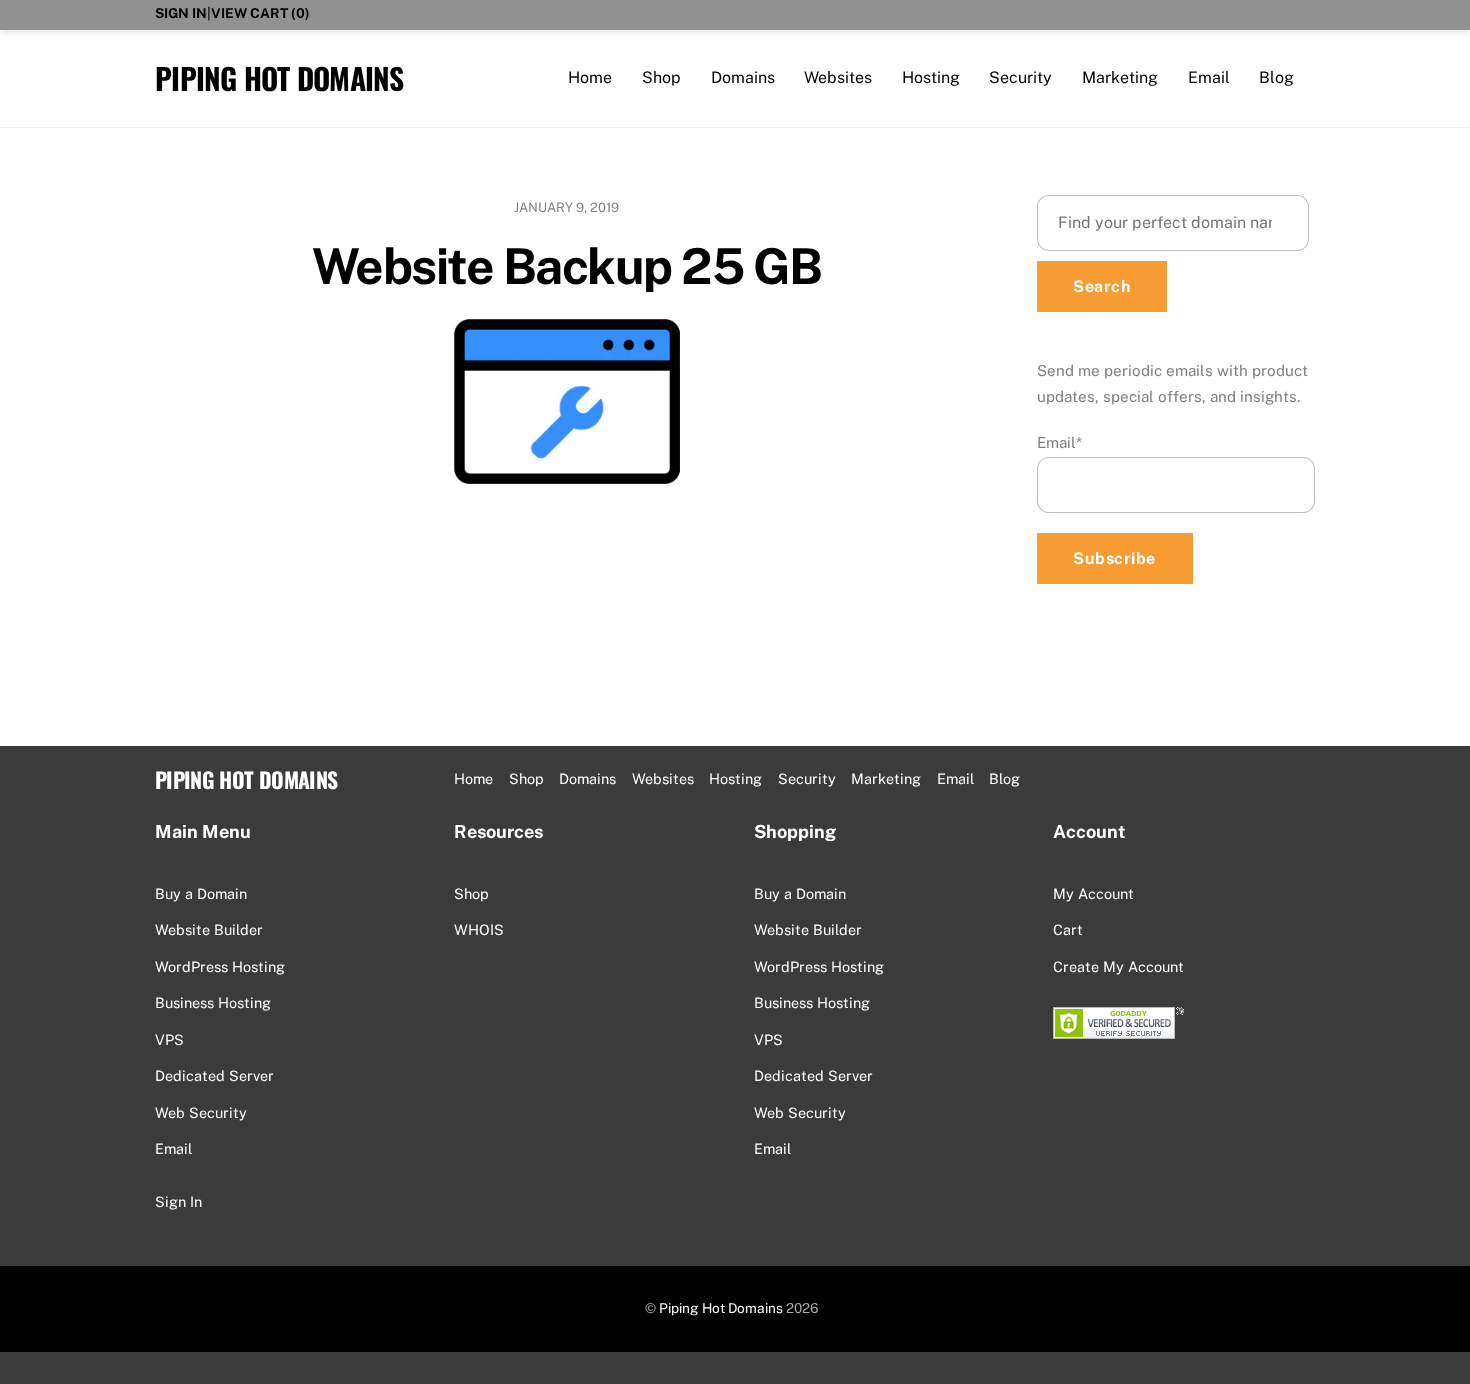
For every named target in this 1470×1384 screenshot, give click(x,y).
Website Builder (209, 929)
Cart (1068, 929)
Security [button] (807, 778)
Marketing (1120, 77)
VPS (169, 1039)
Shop (661, 77)
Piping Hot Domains (721, 1308)
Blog (1276, 77)
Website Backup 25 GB (567, 266)
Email (1209, 77)
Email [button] (955, 778)
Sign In (181, 13)
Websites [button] (663, 778)
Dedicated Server (214, 1075)
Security (1020, 77)
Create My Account (1118, 966)
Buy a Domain (201, 893)
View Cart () (260, 13)
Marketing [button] (886, 778)
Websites (838, 77)
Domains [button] (587, 778)
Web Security (201, 1112)
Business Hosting (213, 1002)
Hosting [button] (735, 778)
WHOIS (479, 929)
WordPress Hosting (220, 966)
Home (590, 77)
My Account (1093, 893)
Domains (743, 77)
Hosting (931, 77)
